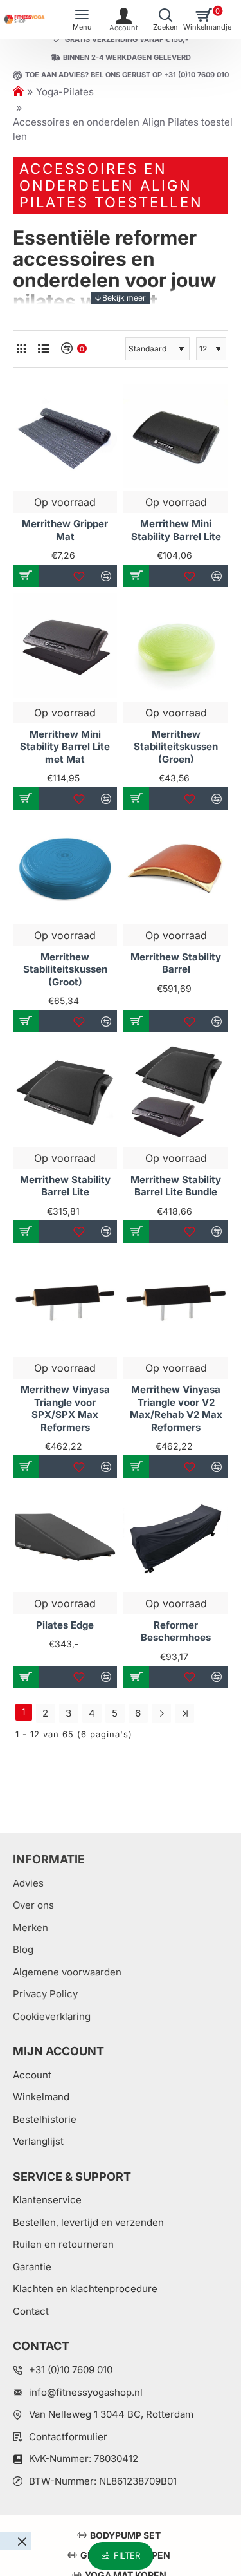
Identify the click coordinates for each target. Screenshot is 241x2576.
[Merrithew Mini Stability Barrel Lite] (175, 436)
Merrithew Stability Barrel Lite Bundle (176, 1186)
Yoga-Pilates (65, 92)
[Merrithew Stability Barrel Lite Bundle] (175, 1091)
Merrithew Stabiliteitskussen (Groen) (176, 747)
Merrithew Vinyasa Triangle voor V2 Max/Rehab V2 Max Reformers (176, 1408)
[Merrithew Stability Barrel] (175, 868)
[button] (26, 576)
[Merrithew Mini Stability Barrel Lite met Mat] (65, 646)
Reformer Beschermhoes (176, 1631)
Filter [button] (127, 2555)
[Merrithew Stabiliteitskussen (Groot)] (65, 868)
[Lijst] (43, 349)
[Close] (22, 2541)
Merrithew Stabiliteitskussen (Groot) (65, 969)
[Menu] (82, 19)
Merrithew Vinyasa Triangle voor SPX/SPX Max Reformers (65, 1408)
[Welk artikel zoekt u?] (165, 19)
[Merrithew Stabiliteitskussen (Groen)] (175, 646)
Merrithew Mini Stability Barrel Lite (176, 530)
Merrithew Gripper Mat (65, 530)
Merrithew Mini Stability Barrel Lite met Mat (65, 747)
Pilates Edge (65, 1625)
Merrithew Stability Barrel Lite (65, 1186)
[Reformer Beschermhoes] (175, 1536)
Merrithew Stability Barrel (176, 963)
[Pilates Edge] (65, 1536)
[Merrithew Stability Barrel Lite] (65, 1091)
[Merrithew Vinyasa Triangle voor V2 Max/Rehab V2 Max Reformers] (175, 1302)
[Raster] (21, 349)
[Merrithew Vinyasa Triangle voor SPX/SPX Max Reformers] (65, 1302)
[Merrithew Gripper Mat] (65, 436)
